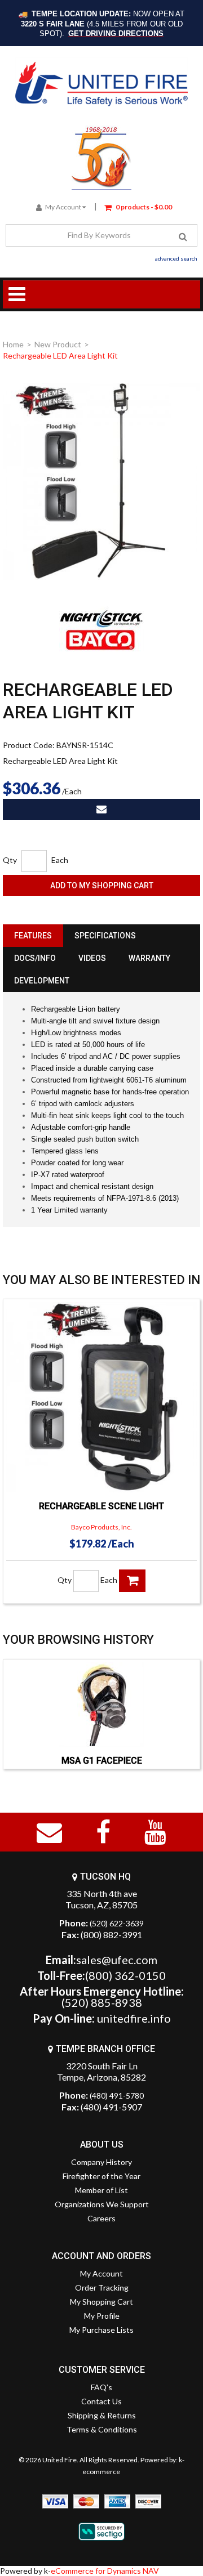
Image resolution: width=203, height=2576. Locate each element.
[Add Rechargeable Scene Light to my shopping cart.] (132, 1581)
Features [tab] (33, 936)
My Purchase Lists (101, 2330)
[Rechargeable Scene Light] (101, 1397)
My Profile (102, 2316)
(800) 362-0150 (125, 1975)
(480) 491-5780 (117, 2096)
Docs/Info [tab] (35, 958)
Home (13, 344)
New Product (58, 344)
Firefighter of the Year (101, 2176)
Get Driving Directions (116, 33)
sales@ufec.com (117, 1960)
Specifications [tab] (105, 936)
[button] (138, 206)
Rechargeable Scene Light (101, 1506)
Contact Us (101, 2401)
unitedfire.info (134, 2018)
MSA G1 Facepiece (102, 1761)
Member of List (101, 2190)
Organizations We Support (102, 2204)
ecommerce (101, 2472)
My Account (63, 207)
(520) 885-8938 (102, 2002)
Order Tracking (102, 2287)
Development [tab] (42, 981)
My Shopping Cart (101, 2302)
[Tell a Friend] (101, 810)
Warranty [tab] (149, 958)
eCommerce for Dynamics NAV (105, 2571)
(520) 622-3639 (117, 1923)
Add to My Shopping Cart (102, 885)
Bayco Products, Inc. (101, 1527)
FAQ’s (101, 2387)
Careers (101, 2218)
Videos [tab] (92, 958)
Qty (10, 860)
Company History (101, 2162)
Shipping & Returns (102, 2415)
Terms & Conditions (102, 2429)
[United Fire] (101, 84)
